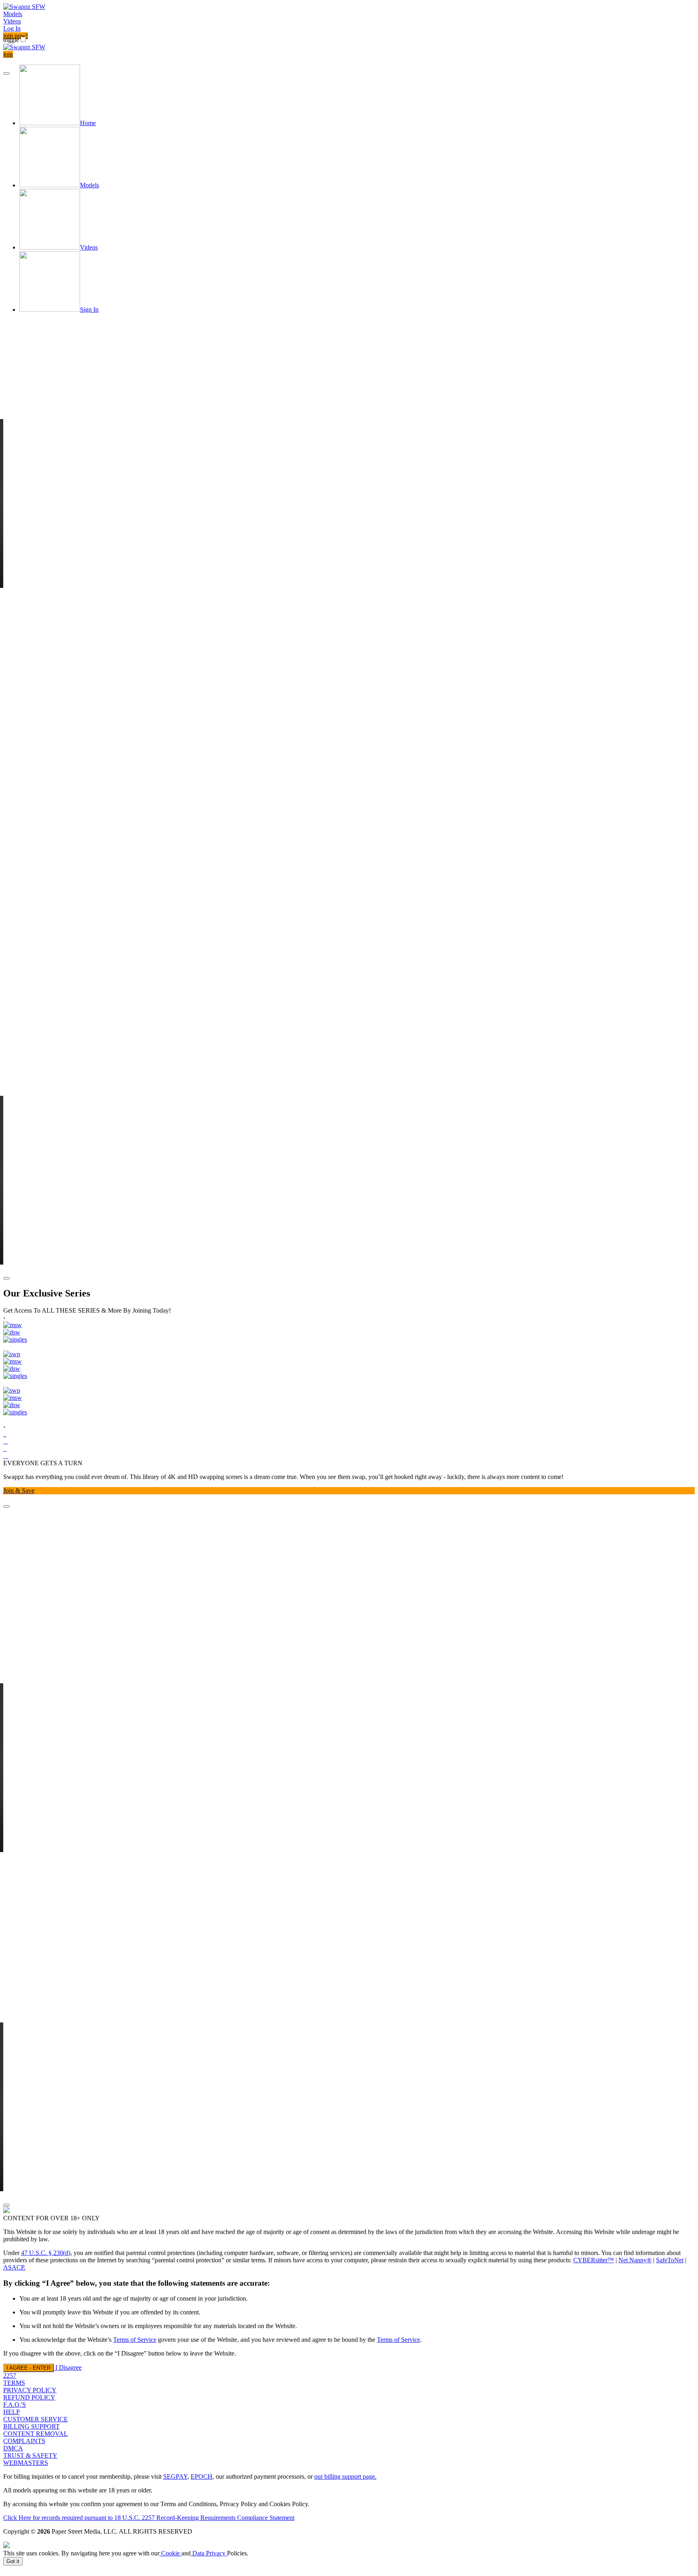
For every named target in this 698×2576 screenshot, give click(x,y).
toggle (11, 40)
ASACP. (14, 2267)
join (8, 54)
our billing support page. (345, 2476)
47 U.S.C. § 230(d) (46, 2253)
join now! (16, 36)
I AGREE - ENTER (28, 2368)
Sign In (89, 309)
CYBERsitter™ (594, 2260)
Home (88, 123)
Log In (12, 28)
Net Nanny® (635, 2260)
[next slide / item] (6, 1278)
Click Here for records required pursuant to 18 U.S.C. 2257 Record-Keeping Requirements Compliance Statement (149, 2518)
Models (13, 14)
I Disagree (68, 2367)
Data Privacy (209, 2553)
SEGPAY (175, 2476)
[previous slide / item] (6, 73)
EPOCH (202, 2476)
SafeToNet (670, 2260)
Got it (13, 2561)
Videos (12, 21)
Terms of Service (135, 2340)
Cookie (170, 2553)
